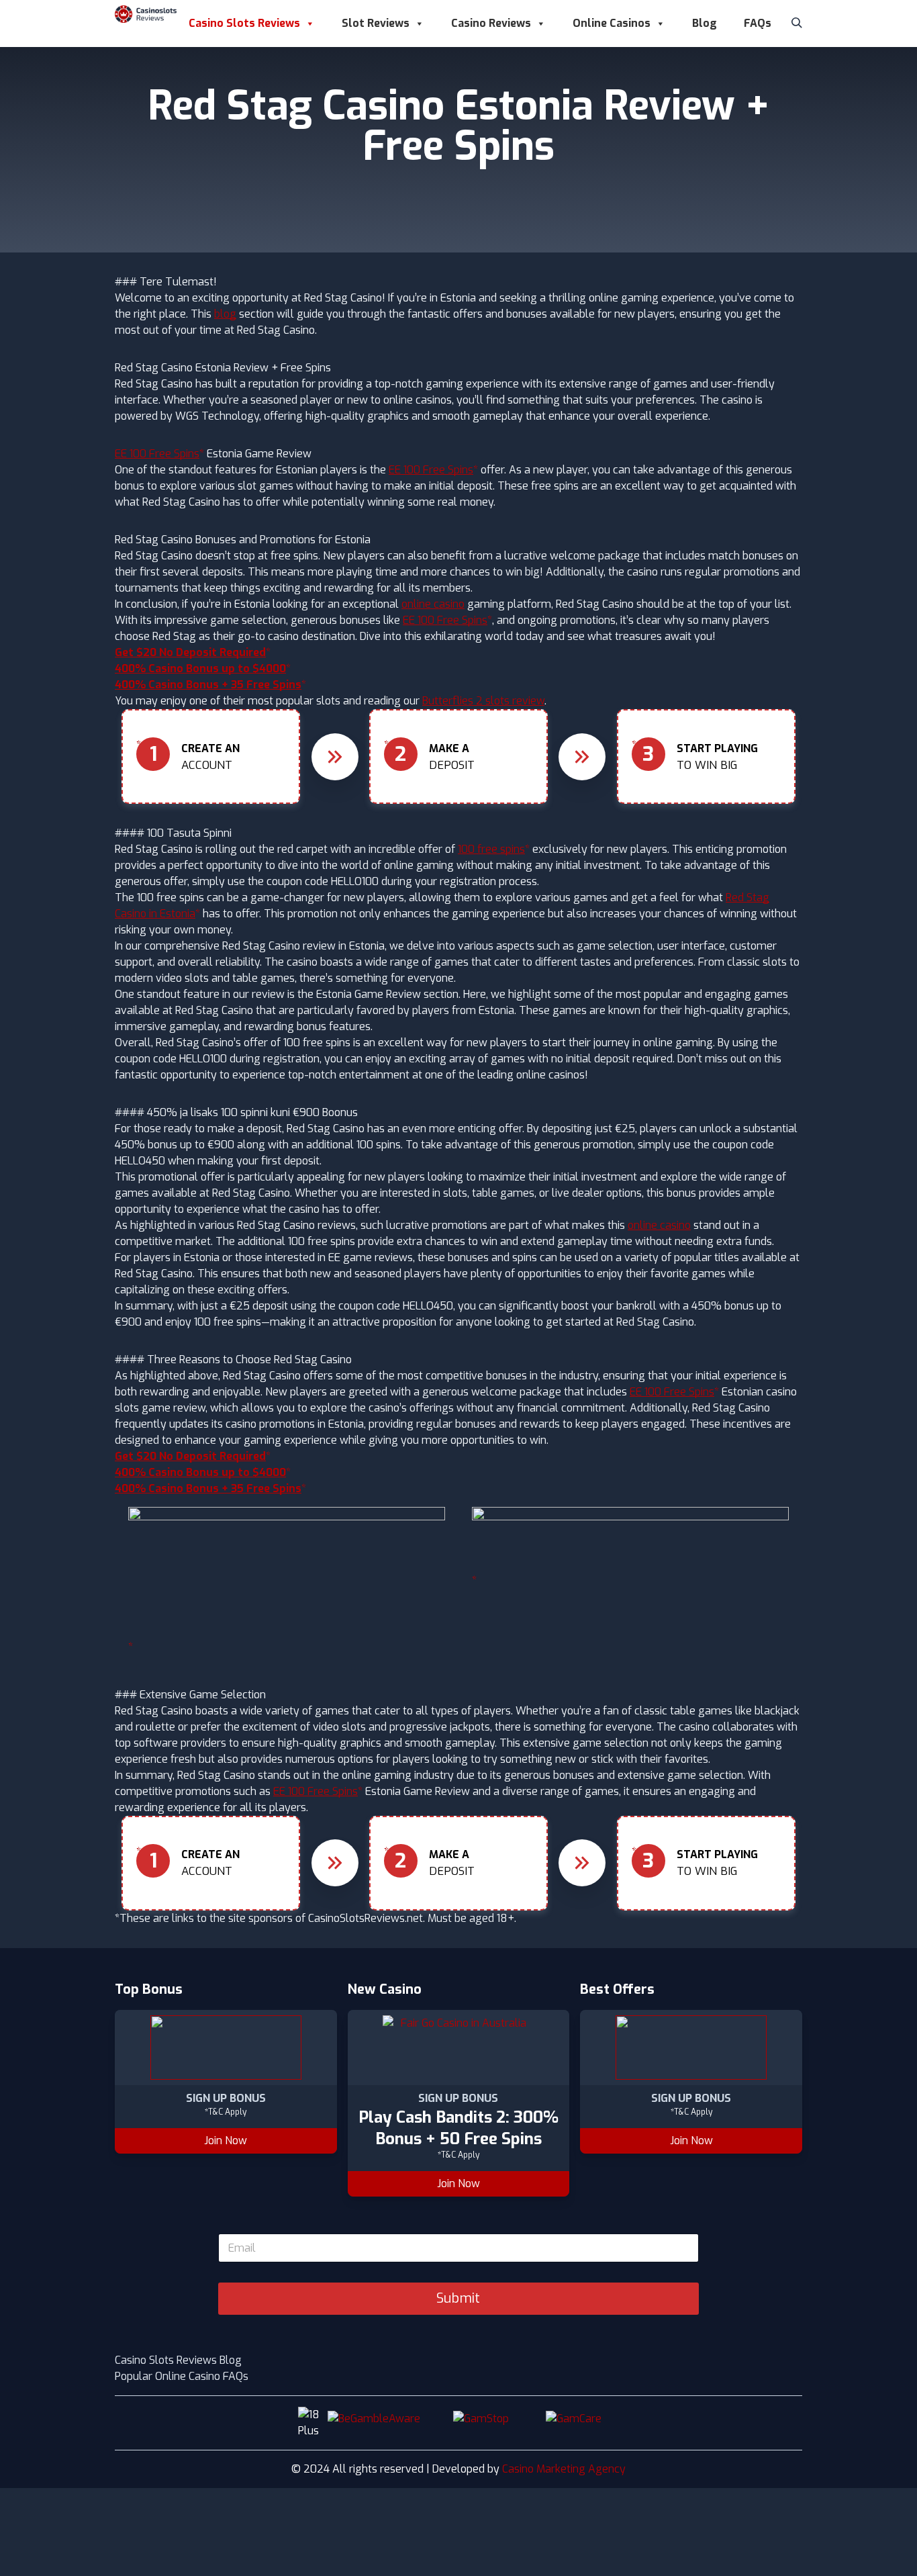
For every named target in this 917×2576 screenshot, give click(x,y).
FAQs (758, 23)
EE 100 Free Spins (157, 454)
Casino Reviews (491, 23)
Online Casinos (612, 23)
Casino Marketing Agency (564, 2469)
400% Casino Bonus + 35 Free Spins (208, 685)
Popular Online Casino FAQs (182, 2376)
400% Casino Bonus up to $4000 (200, 669)
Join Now (226, 2141)
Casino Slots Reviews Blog (178, 2360)
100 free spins (491, 849)
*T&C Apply (226, 2112)
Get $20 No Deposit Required (190, 652)
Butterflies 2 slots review (483, 701)
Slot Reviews (376, 23)
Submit (458, 2298)
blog (225, 314)
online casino (433, 604)
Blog (705, 23)
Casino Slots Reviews (244, 23)
